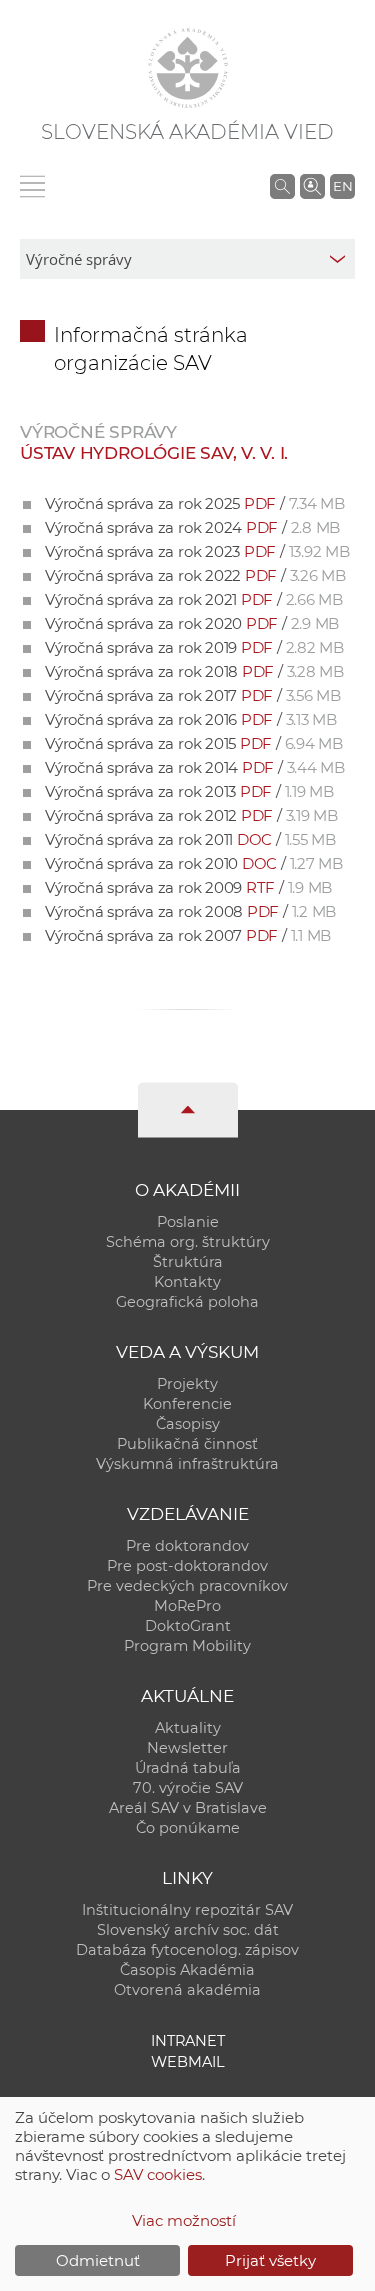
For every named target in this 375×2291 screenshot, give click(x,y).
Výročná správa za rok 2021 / (194, 599)
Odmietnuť (98, 2260)
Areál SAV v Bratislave (188, 1808)
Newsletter (187, 1748)
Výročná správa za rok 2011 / (190, 839)
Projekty (187, 1384)
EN (343, 186)
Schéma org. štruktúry (188, 1242)
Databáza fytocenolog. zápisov (187, 1950)
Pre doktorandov (187, 1546)
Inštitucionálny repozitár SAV (187, 1910)
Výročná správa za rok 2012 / (191, 815)
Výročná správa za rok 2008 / (190, 911)
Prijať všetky (270, 2260)
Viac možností (184, 2220)
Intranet (188, 2041)
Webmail (188, 2062)
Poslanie (188, 1222)
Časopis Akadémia (187, 1970)
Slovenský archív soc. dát (188, 1930)
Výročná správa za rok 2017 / (193, 695)
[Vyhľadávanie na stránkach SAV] (282, 186)
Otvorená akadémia (187, 1990)
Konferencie (187, 1404)
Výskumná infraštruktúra (187, 1464)
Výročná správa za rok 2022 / (195, 575)
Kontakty (187, 1282)
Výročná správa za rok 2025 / (195, 503)
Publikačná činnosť (187, 1444)
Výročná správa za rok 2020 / (192, 623)
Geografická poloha (187, 1302)
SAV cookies (158, 2174)
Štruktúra (188, 1262)
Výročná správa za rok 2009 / (188, 887)
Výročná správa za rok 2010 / (194, 863)
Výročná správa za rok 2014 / (195, 767)
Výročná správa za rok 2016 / (191, 719)
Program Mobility (187, 1646)
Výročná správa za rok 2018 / (194, 671)
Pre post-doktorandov (187, 1566)
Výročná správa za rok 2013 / (189, 791)
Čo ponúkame (188, 1828)
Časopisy (188, 1424)
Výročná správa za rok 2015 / (194, 743)
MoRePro (187, 1606)
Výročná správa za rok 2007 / (188, 935)
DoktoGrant (188, 1626)
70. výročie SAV (188, 1788)
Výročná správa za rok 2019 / (194, 647)
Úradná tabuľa (188, 1768)
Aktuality (188, 1728)
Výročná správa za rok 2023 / (197, 551)
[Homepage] (188, 68)
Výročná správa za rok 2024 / (192, 527)
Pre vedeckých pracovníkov (187, 1586)
